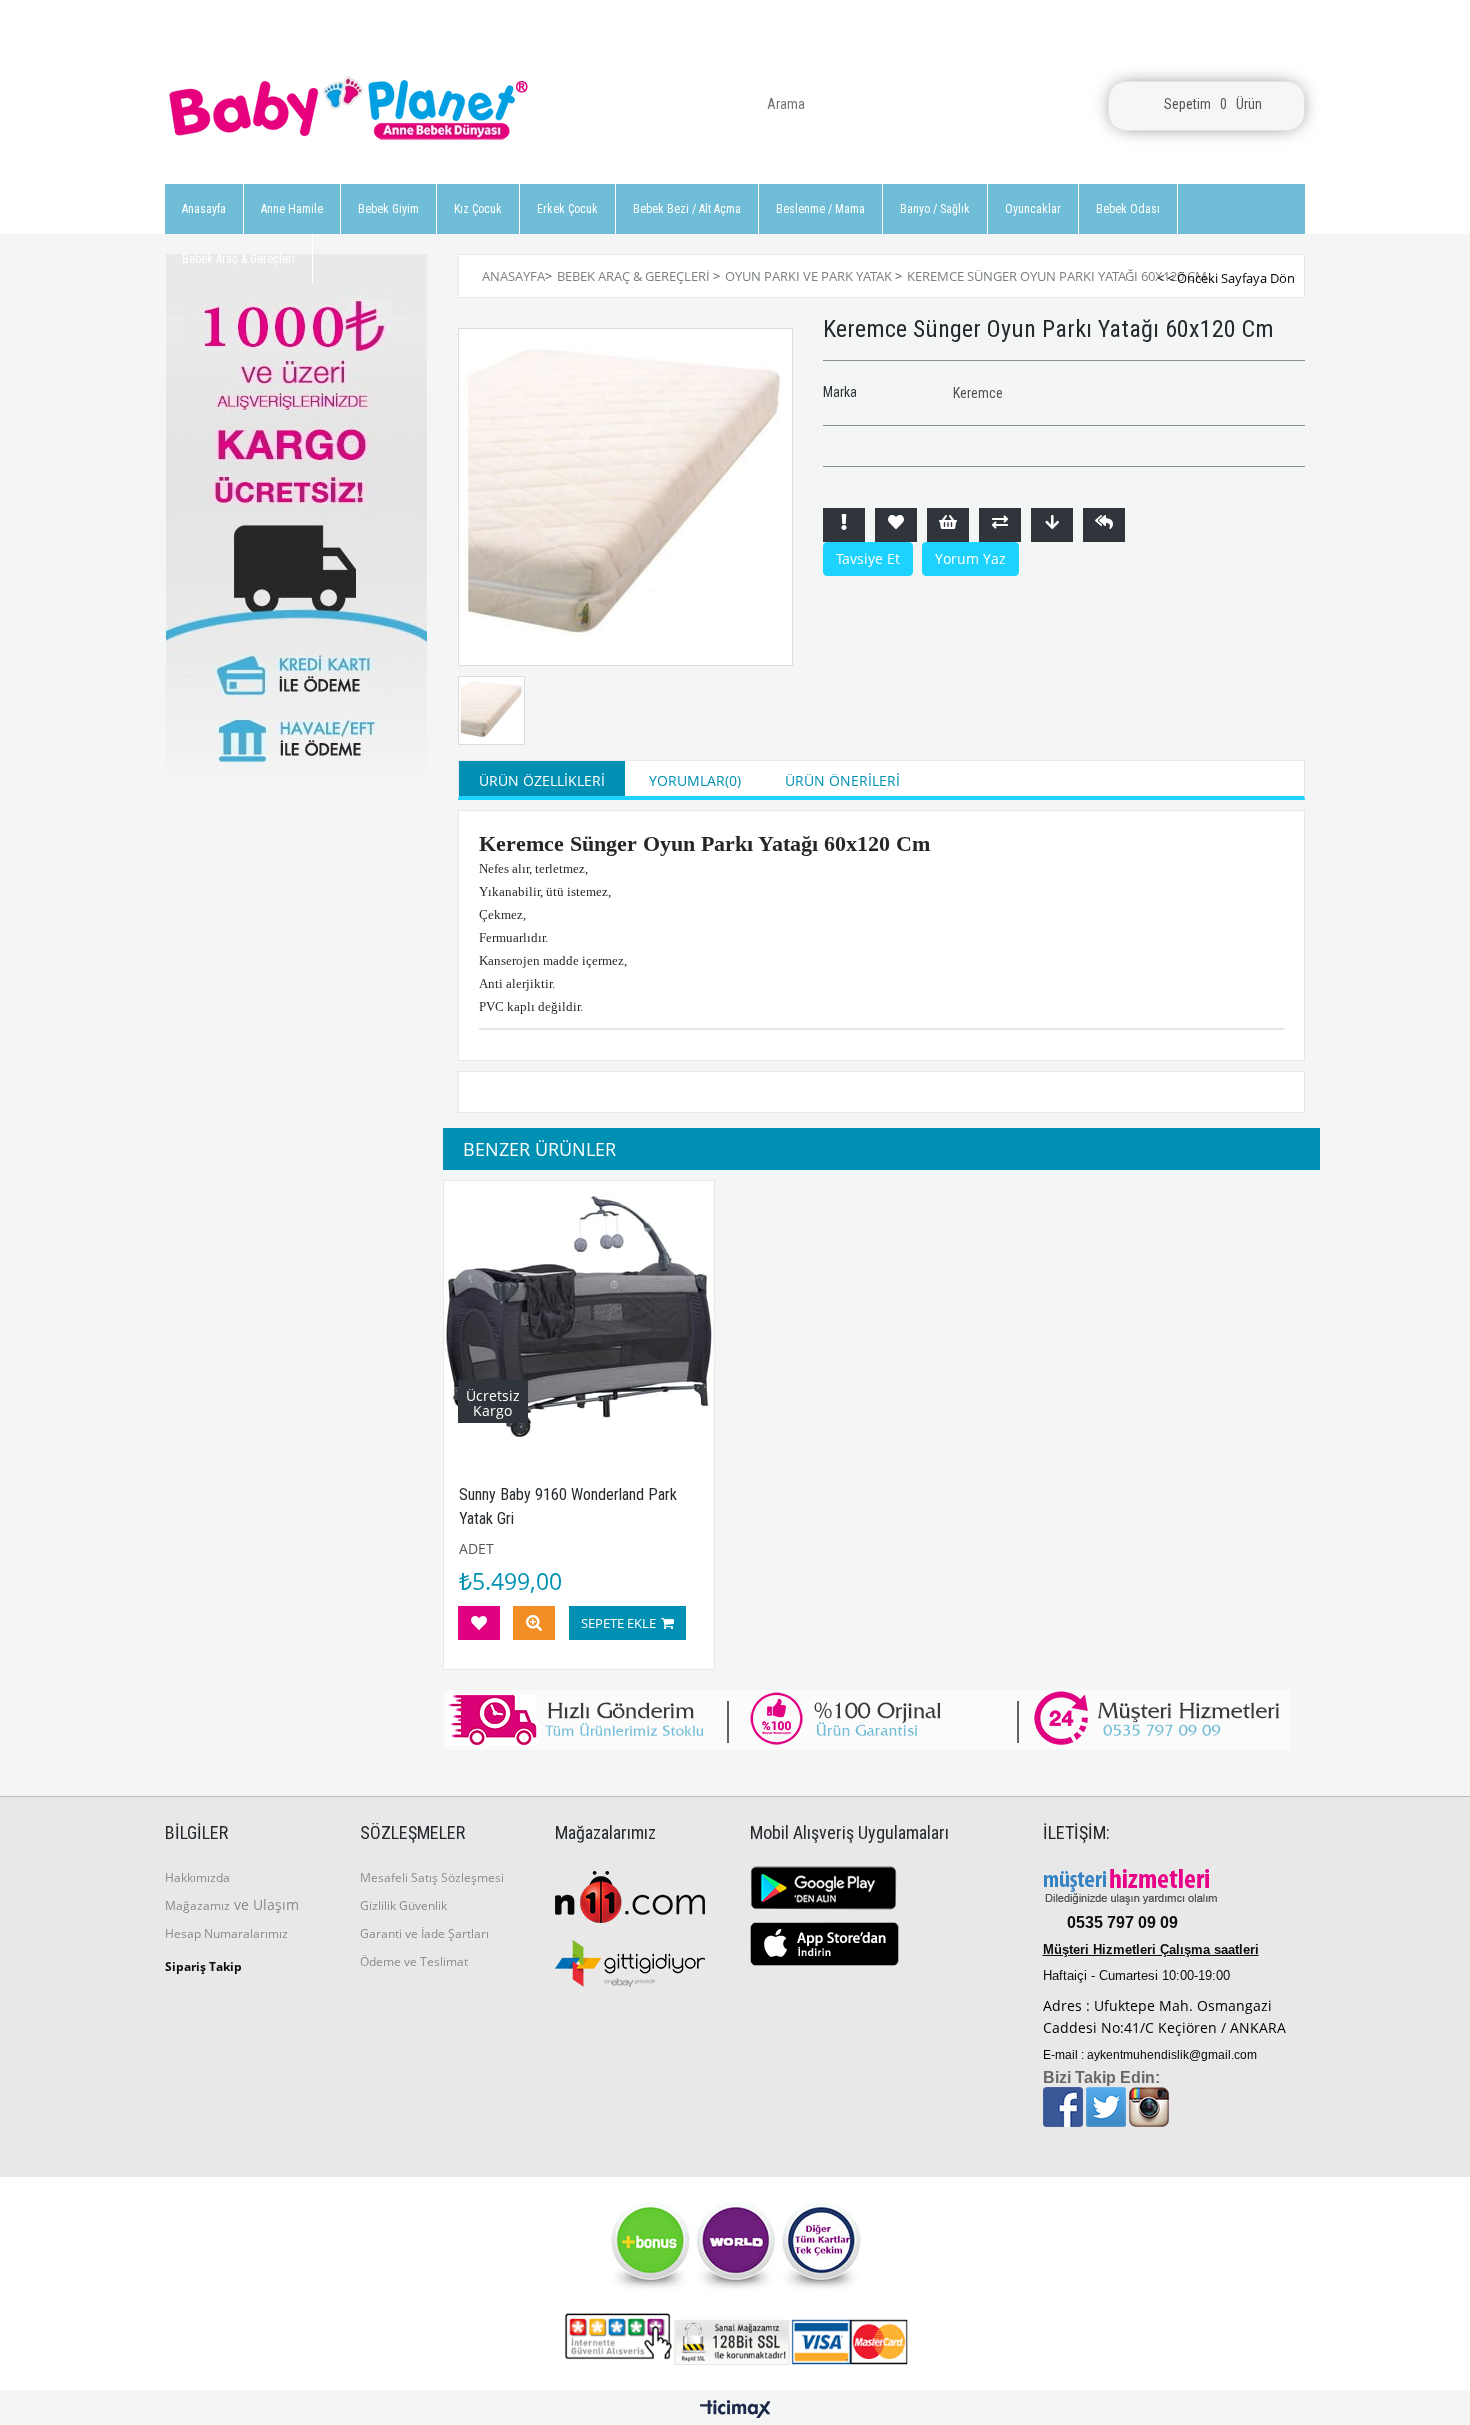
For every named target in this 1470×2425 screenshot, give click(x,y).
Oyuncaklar (1033, 209)
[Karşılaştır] (1000, 525)
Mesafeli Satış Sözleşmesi (432, 1877)
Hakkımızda (197, 1877)
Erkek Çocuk (567, 209)
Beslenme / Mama (820, 209)
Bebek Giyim (388, 209)
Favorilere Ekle (479, 1623)
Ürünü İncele (534, 1623)
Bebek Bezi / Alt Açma (687, 209)
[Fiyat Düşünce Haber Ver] (1052, 525)
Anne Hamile (292, 209)
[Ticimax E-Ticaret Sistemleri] (735, 2410)
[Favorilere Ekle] (896, 525)
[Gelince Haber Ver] (1104, 525)
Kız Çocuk (478, 209)
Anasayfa (204, 209)
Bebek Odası (1128, 209)
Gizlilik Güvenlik (403, 1905)
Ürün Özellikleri (542, 780)
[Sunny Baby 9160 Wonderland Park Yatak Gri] (579, 1316)
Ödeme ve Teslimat (414, 1961)
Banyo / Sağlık (935, 209)
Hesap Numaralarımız (226, 1933)
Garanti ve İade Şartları (424, 1933)
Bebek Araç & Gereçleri (238, 259)
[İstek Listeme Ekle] (948, 525)
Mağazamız (197, 1905)
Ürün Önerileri (842, 780)
